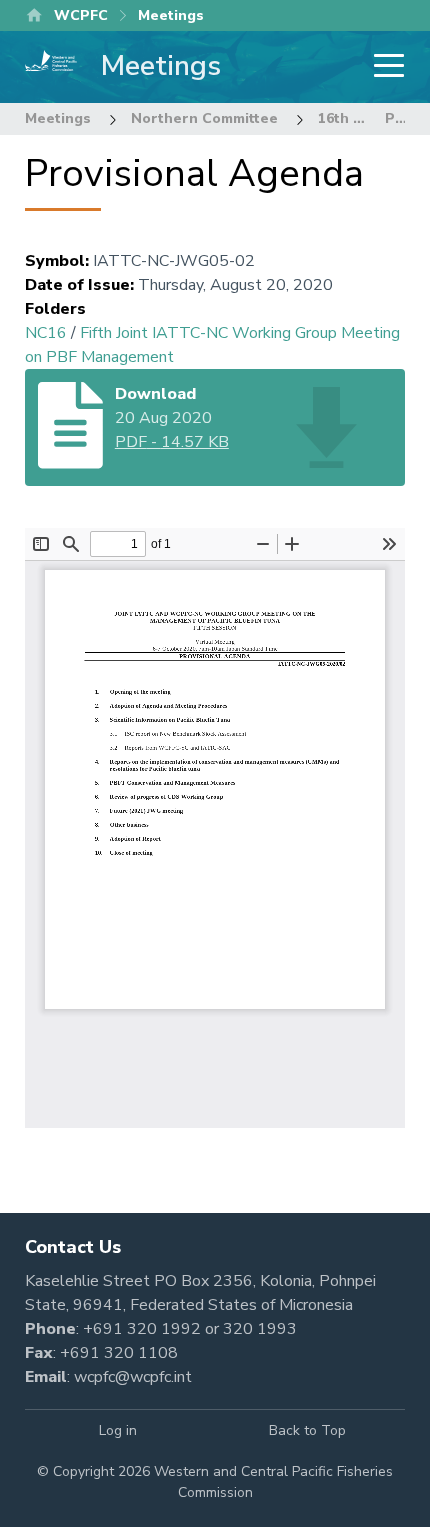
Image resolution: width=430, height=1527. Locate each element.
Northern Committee (204, 118)
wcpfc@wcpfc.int (133, 1377)
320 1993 (260, 1329)
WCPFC (81, 15)
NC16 (46, 333)
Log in (118, 1430)
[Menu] (383, 67)
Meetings (58, 118)
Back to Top (307, 1430)
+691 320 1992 (142, 1329)
